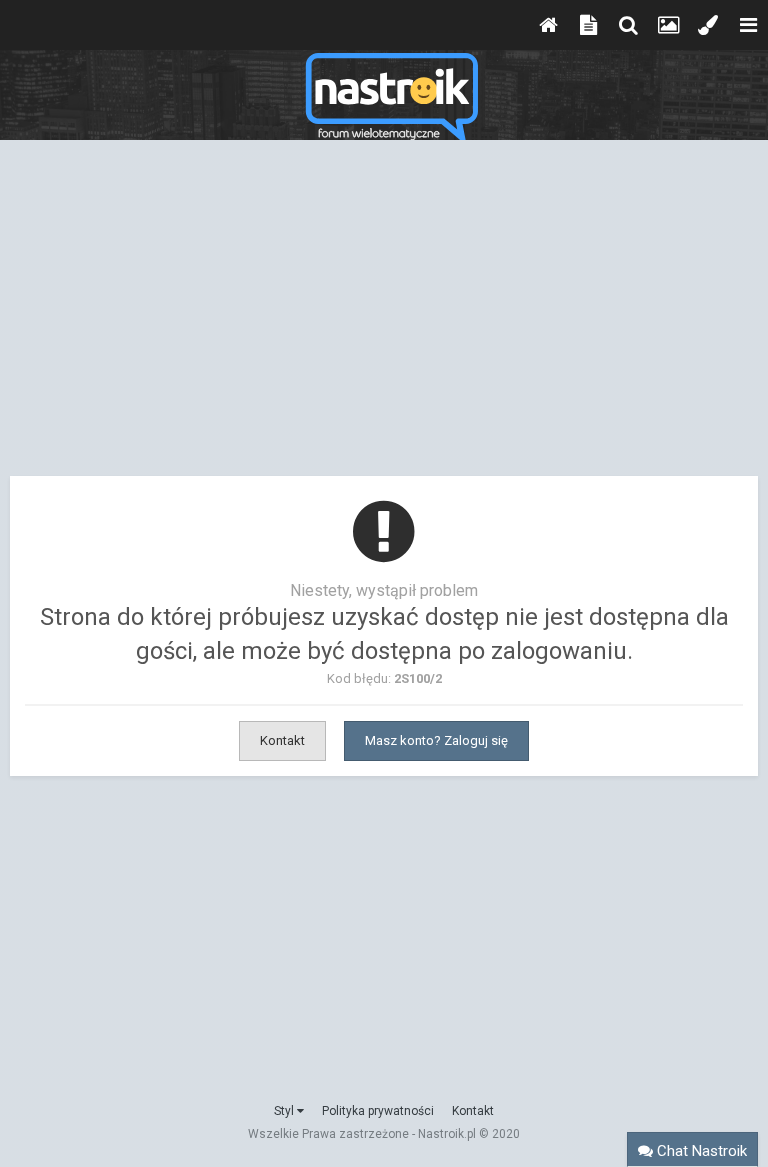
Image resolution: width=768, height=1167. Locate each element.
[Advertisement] (384, 318)
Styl (285, 1111)
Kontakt (282, 740)
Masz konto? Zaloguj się (436, 740)
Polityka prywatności (378, 1111)
